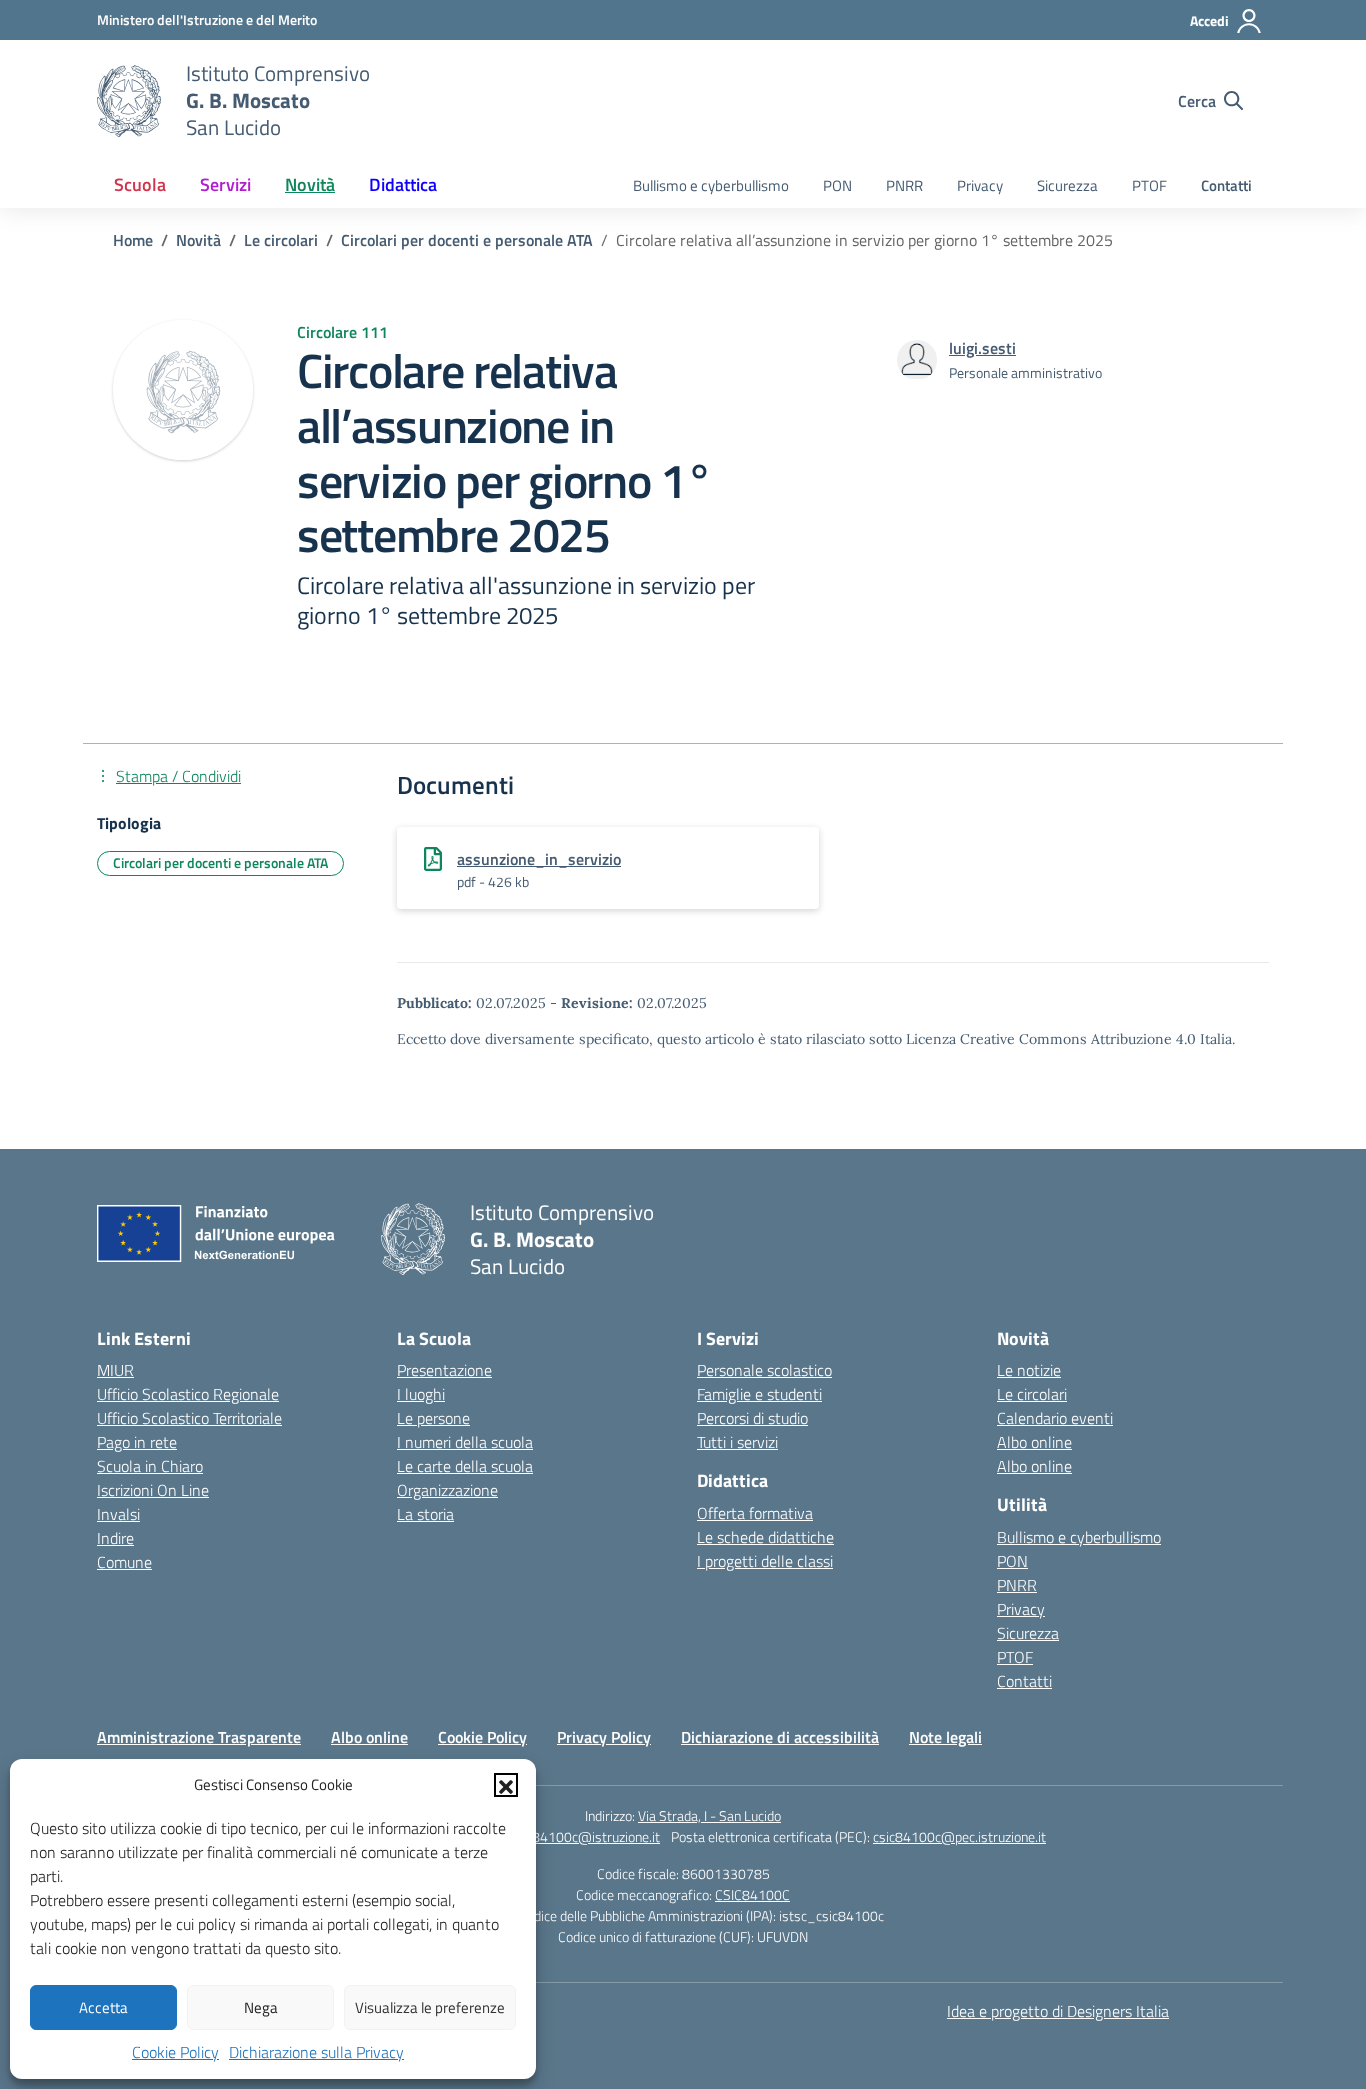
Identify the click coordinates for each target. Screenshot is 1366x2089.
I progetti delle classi (765, 1561)
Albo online (1034, 1442)
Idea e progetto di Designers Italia (1058, 2011)
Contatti (1226, 185)
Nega (261, 2007)
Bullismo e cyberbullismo (711, 185)
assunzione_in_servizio (539, 859)
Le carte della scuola (465, 1466)
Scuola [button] (140, 184)
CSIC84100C (752, 1894)
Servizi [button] (225, 184)
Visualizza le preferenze (430, 2007)
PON (837, 185)
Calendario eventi (1055, 1418)
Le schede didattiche (765, 1537)
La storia (425, 1514)
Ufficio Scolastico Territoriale (189, 1418)
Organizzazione (447, 1490)
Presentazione (444, 1370)
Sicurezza (1067, 185)
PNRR (904, 185)
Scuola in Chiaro (150, 1466)
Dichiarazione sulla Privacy (316, 2052)
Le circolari (1032, 1394)
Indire (115, 1538)
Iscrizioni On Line (153, 1490)
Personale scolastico (764, 1370)
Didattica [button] (403, 184)
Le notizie (1029, 1370)
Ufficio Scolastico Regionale (188, 1394)
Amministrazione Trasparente (199, 1737)
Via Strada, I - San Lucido (709, 1815)
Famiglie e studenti (759, 1394)
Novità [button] (310, 184)
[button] (506, 1785)
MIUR (115, 1370)
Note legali (945, 1737)
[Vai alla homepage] (129, 101)
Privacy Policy (604, 1737)
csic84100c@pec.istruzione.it (959, 1836)
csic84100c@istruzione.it (585, 1836)
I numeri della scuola (465, 1442)
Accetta (103, 2007)
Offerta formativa (755, 1513)
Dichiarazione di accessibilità (780, 1737)
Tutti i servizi (737, 1442)
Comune (124, 1562)
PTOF (1149, 185)
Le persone (433, 1418)
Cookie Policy (175, 2052)
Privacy (980, 185)
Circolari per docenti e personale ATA (220, 862)
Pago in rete (137, 1442)
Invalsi (118, 1514)
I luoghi (421, 1394)
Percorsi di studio (752, 1418)
